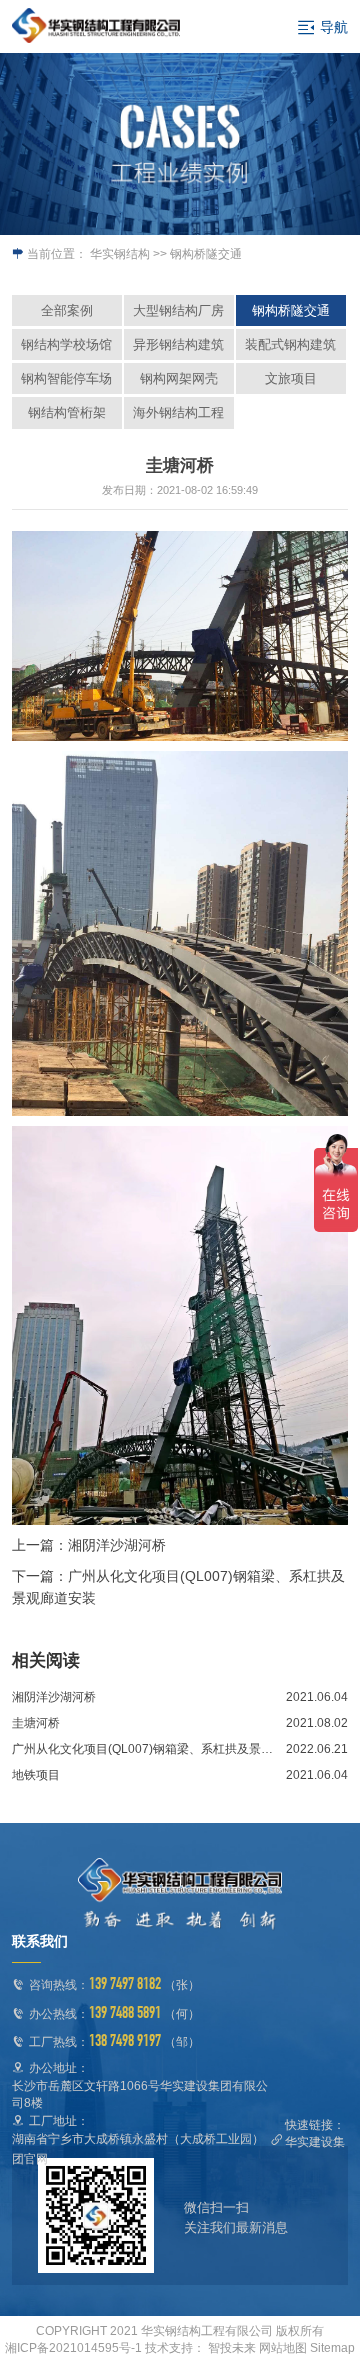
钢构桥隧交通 (291, 310)
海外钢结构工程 (178, 412)
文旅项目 (291, 378)
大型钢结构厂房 (178, 310)
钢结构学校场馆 (66, 344)
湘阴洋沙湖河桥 (117, 1545)
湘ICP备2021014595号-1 (73, 2348)
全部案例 (67, 310)
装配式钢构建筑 (290, 344)
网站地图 (283, 2348)
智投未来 (232, 2348)
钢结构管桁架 (67, 412)
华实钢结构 (120, 254)
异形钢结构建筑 (178, 344)
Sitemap (332, 2348)
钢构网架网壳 (179, 378)
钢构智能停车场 (66, 378)
